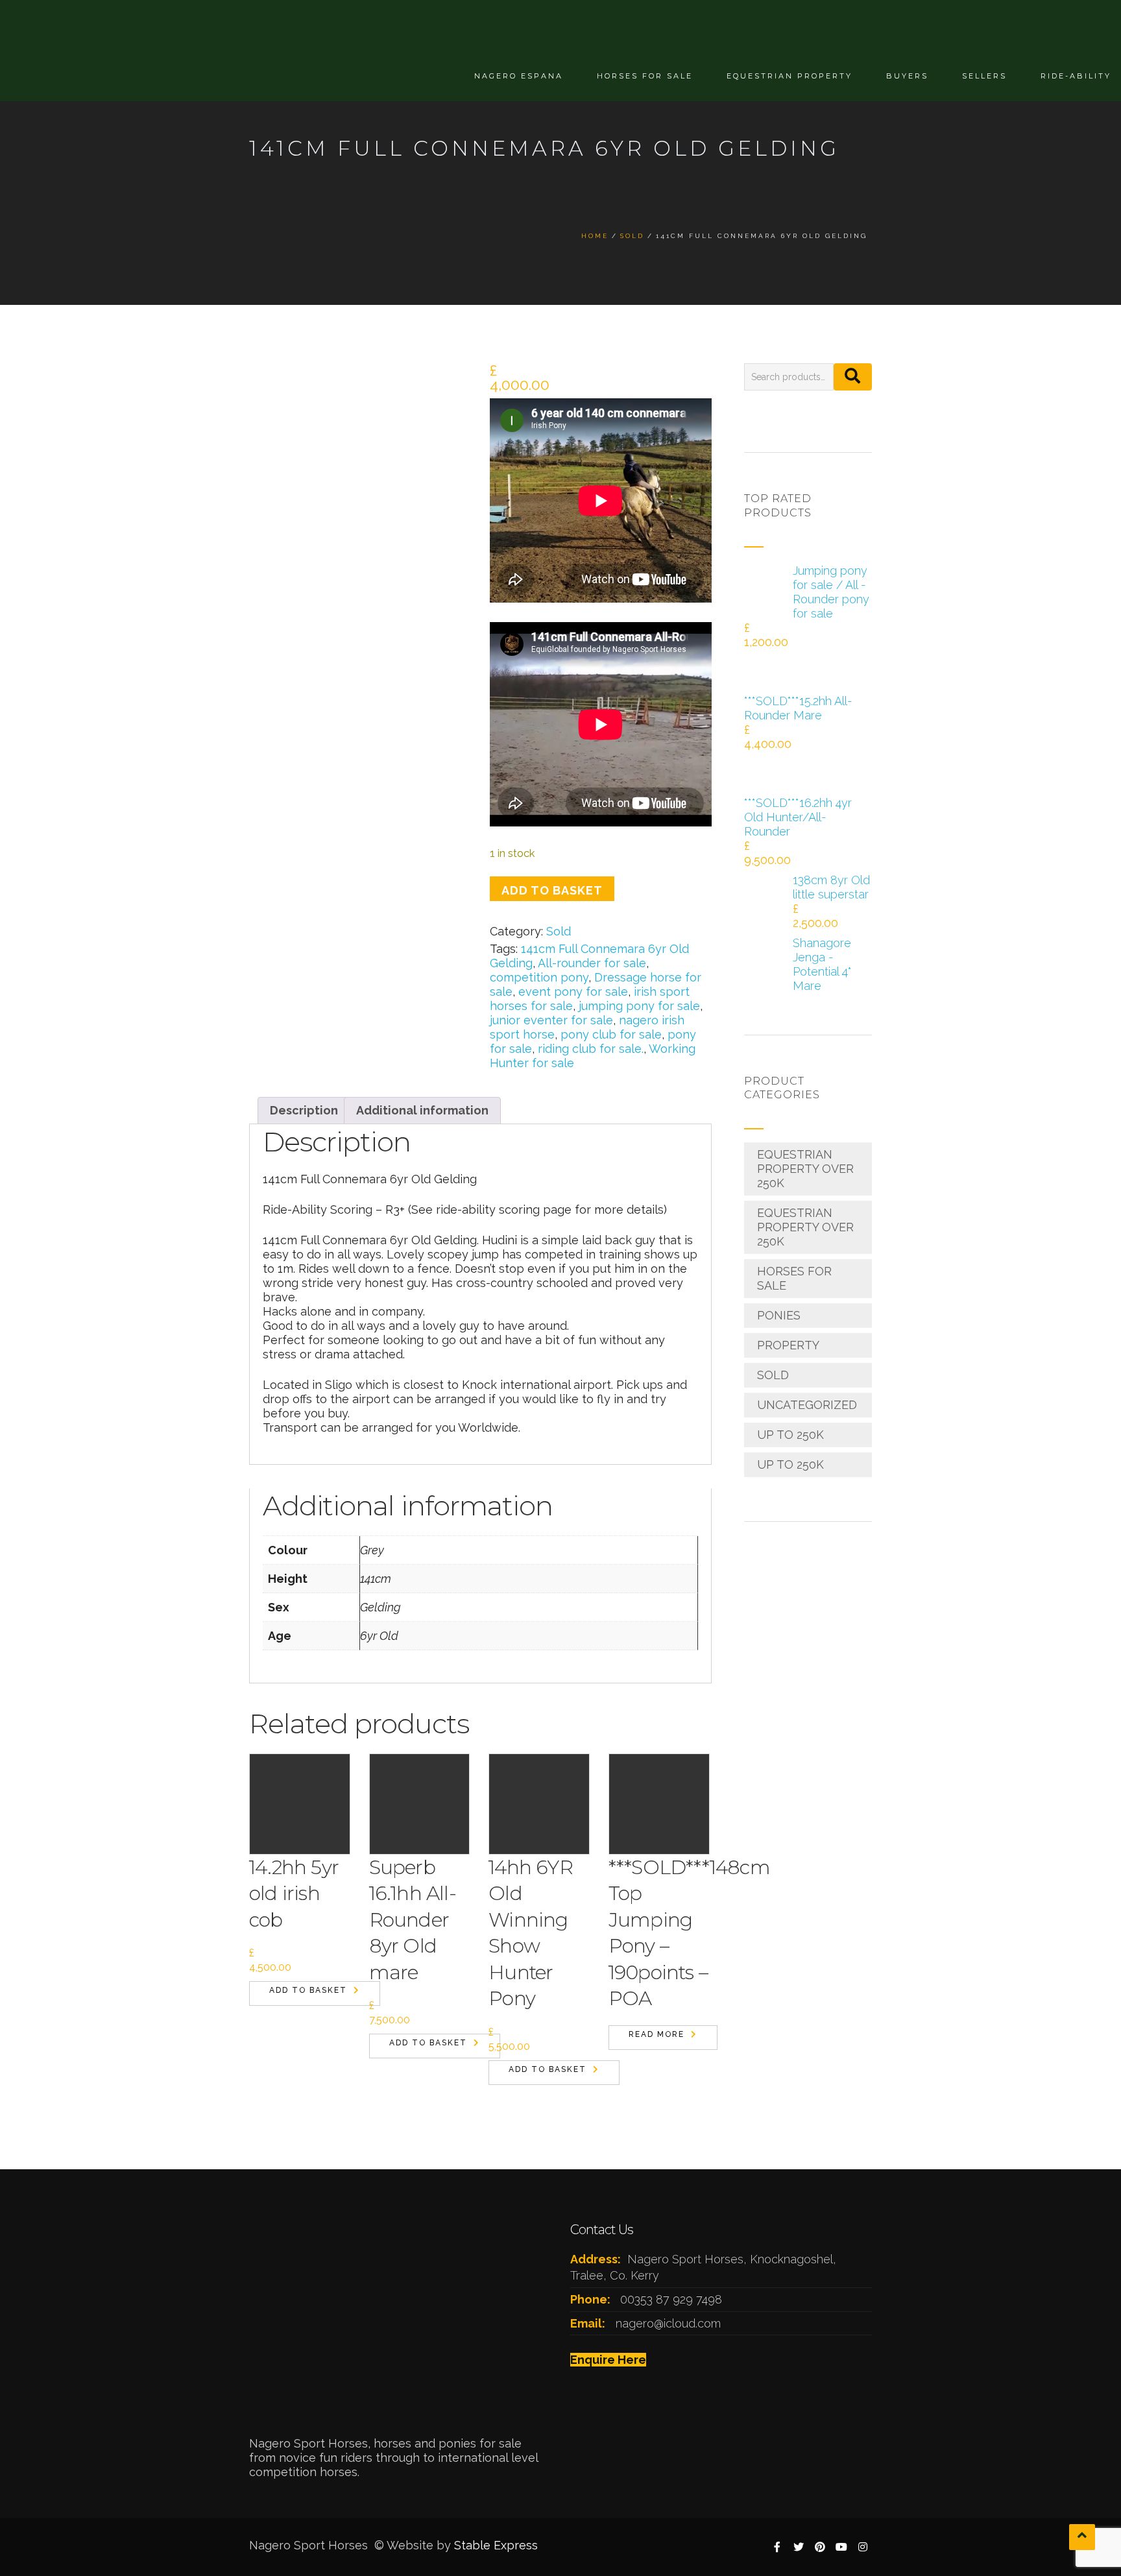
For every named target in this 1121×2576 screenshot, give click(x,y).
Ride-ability (1076, 76)
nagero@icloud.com (668, 2323)
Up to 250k (790, 1435)
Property (788, 1345)
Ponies (779, 1315)
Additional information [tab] (422, 1110)
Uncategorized (807, 1405)
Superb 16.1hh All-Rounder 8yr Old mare (413, 1920)
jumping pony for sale (639, 1006)
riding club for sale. (591, 1049)
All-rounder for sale (592, 963)
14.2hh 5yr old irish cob (294, 1894)
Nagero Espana (519, 76)
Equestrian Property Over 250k (805, 1169)
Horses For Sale (645, 76)
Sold (559, 931)
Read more (657, 2034)
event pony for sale (573, 992)
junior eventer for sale (551, 1020)
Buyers (907, 76)
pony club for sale (611, 1034)
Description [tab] (304, 1110)
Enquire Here (608, 2360)
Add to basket (552, 890)
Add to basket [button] (308, 1990)
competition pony (539, 977)
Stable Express (496, 2545)
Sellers (984, 76)
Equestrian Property (790, 76)
